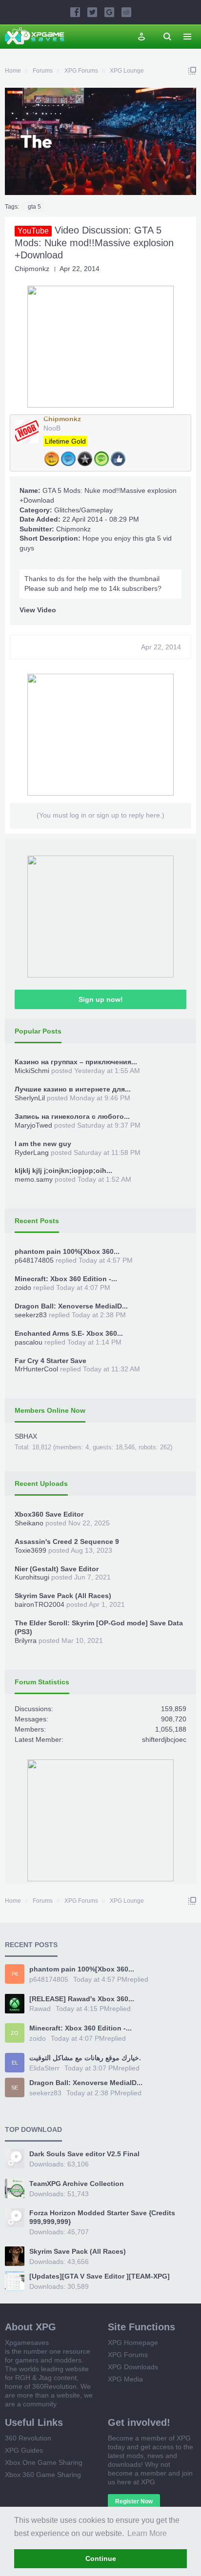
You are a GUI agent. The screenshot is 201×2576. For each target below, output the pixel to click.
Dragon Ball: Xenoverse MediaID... (71, 1306)
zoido (23, 1288)
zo (15, 2033)
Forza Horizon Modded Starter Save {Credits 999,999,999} (102, 2217)
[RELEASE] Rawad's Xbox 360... (82, 1999)
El (15, 2063)
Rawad (40, 2009)
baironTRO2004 (40, 1604)
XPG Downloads (133, 2367)
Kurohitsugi (32, 1577)
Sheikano (29, 1523)
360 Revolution (28, 2438)
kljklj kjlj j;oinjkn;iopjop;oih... (63, 1171)
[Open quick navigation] (192, 71)
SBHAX (26, 1436)
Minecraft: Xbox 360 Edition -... (66, 1279)
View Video (38, 610)
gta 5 (34, 207)
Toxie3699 (30, 1550)
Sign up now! (101, 999)
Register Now (134, 2501)
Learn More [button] (147, 2533)
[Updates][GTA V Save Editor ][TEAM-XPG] (100, 2276)
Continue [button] (101, 2558)
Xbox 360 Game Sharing (43, 2475)
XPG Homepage (133, 2342)
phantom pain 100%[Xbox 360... (67, 1251)
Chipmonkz (32, 269)
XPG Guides (24, 2450)
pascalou (29, 1342)
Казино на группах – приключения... (76, 1062)
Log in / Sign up (141, 37)
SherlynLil (30, 1098)
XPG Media (125, 2379)
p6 (15, 1974)
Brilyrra (26, 1640)
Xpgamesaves (27, 2342)
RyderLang (32, 1152)
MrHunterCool (36, 1369)
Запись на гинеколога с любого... (72, 1116)
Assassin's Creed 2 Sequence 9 (67, 1542)
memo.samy (34, 1179)
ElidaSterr (44, 2068)
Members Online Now (50, 1410)
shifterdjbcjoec (164, 1739)
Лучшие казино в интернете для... (73, 1089)
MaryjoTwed (33, 1125)
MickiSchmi (32, 1071)
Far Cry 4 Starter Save (50, 1361)
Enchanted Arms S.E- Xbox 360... (69, 1333)
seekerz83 (31, 1315)
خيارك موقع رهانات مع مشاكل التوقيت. (85, 2058)
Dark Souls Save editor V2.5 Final (84, 2154)
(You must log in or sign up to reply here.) (100, 815)
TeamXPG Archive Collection (77, 2184)
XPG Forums (128, 2355)
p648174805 (34, 1260)
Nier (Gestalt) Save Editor (57, 1569)
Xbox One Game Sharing (44, 2462)
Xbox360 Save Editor (49, 1514)
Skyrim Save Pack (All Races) (63, 1596)
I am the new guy (43, 1144)
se (15, 2088)
